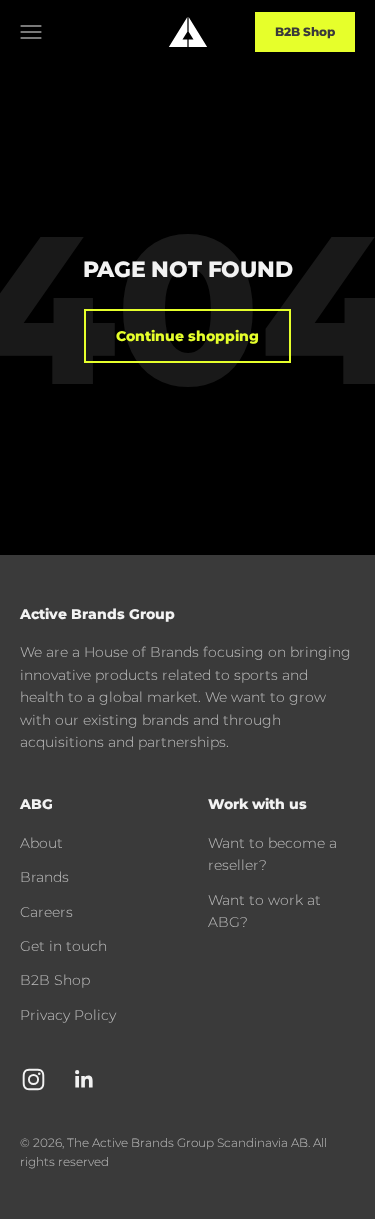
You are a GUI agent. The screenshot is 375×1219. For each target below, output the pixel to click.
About (41, 843)
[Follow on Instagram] (33, 1079)
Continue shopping (187, 336)
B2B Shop (305, 31)
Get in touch (63, 946)
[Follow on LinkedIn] (84, 1079)
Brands (44, 877)
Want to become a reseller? (272, 854)
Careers (46, 912)
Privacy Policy (68, 1015)
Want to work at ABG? (264, 911)
